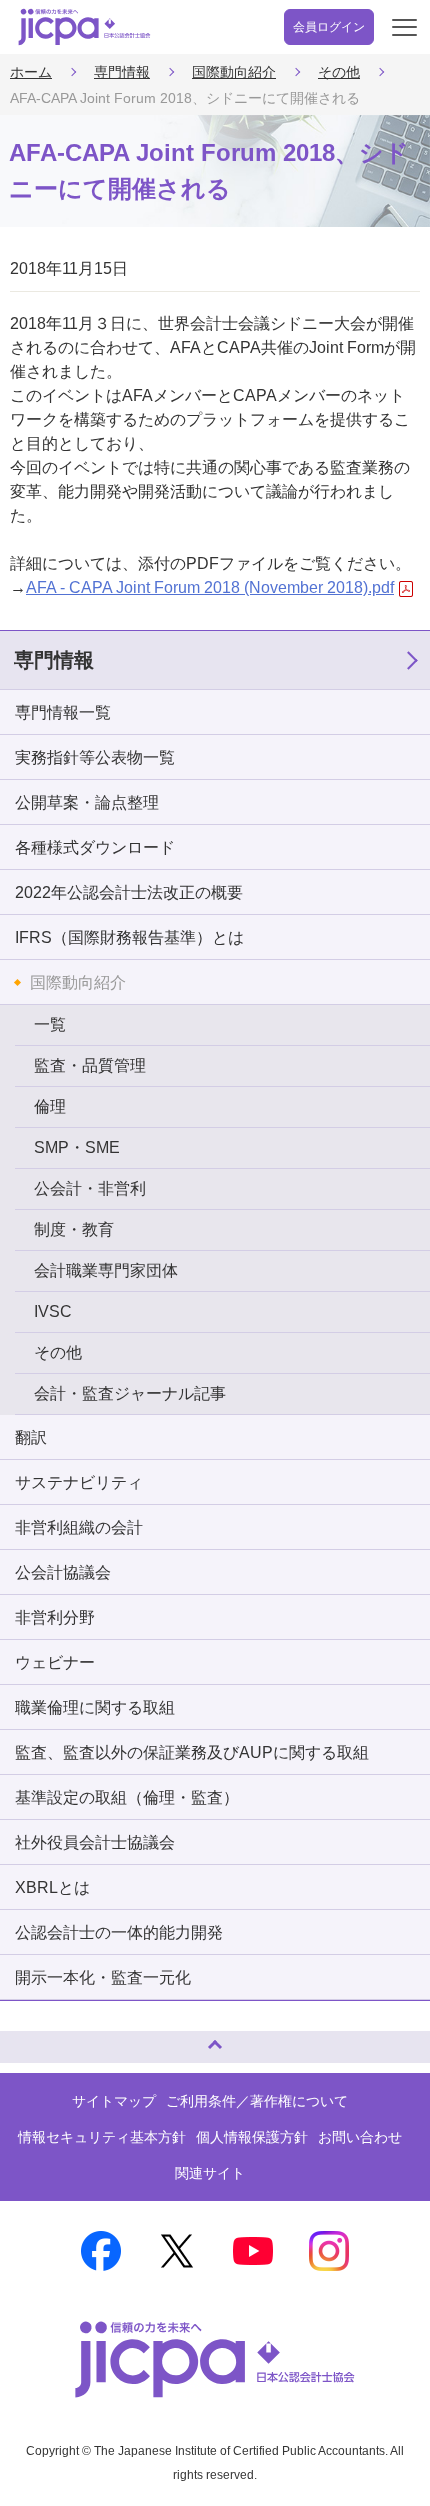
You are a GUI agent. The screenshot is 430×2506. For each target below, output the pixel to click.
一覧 (50, 1024)
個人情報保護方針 (252, 2137)
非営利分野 (55, 1617)
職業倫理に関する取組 (95, 1707)
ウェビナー (55, 1662)
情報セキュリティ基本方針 (102, 2137)
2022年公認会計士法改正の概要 (129, 892)
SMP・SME (77, 1147)
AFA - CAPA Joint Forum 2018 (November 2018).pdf (210, 587)
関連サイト (210, 2173)
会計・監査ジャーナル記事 (130, 1393)
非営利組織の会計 (79, 1527)
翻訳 (31, 1437)
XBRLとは (52, 1887)
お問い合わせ (360, 2137)
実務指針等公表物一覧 (95, 757)
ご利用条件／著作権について (257, 2101)
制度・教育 (74, 1229)
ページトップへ (35, 2038)
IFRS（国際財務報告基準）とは (129, 937)
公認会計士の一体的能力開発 (119, 1932)
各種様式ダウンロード (95, 847)
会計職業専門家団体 (106, 1270)
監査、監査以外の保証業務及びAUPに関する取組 (192, 1752)
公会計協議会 (63, 1572)
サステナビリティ (79, 1482)
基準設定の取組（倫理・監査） (127, 1797)
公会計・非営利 (90, 1188)
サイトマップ (114, 2101)
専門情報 (122, 72)
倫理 (50, 1106)
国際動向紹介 (234, 72)
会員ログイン (329, 27)
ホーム (31, 72)
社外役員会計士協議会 (95, 1842)
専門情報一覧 (63, 712)
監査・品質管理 (90, 1065)
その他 (339, 72)
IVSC (53, 1311)
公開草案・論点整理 (87, 802)
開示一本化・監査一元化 (103, 1977)
